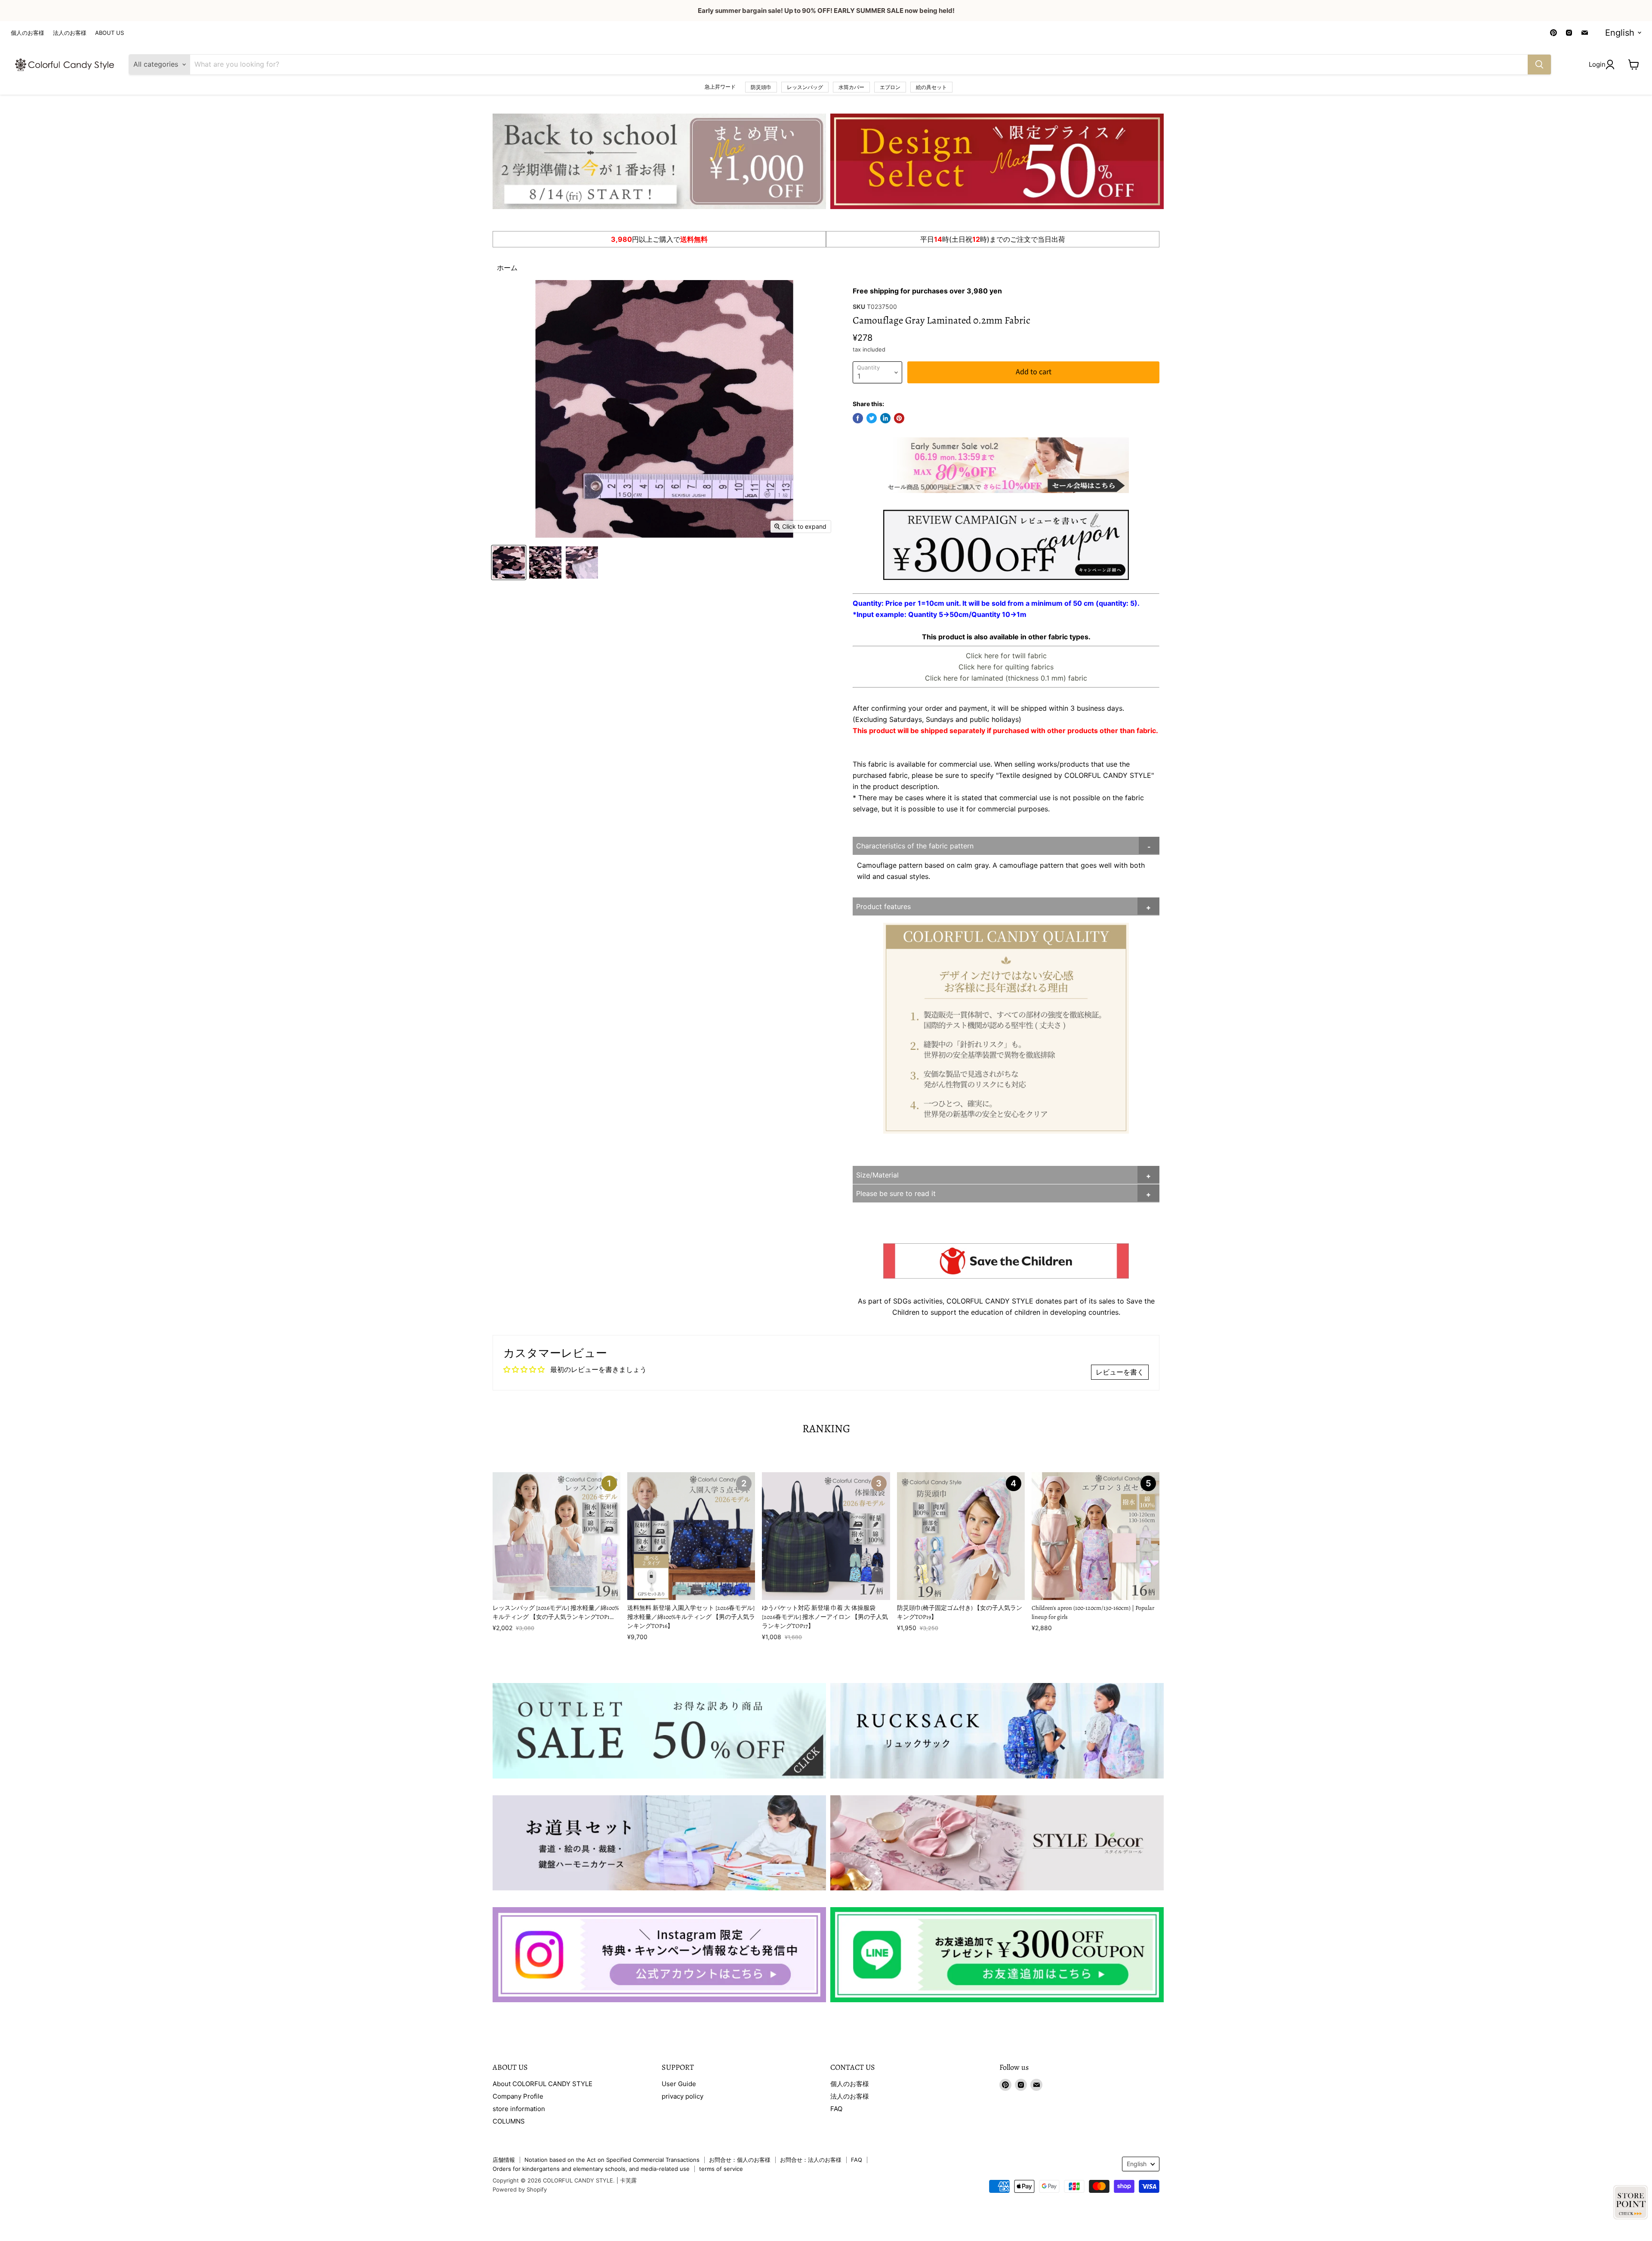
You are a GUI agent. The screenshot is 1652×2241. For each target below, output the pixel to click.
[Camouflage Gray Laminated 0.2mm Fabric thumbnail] (509, 563)
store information (519, 2109)
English (1620, 33)
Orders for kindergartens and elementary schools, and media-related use (591, 2169)
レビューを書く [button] (1120, 1372)
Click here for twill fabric (1006, 656)
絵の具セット (931, 87)
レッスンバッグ (805, 87)
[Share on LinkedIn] (885, 418)
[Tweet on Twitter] (872, 418)
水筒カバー (851, 87)
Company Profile (518, 2096)
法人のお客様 (70, 33)
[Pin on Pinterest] (899, 418)
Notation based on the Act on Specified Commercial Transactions (612, 2160)
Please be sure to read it (896, 1193)
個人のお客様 (28, 33)
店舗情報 (504, 2160)
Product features (883, 906)
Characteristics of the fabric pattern (915, 846)
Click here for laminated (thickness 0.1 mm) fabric (1006, 678)
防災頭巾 (761, 87)
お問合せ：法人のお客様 (811, 2160)
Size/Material (877, 1175)
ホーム (507, 268)
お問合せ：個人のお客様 (740, 2160)
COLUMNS (509, 2121)
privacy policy (683, 2096)
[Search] (1539, 65)
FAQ (836, 2109)
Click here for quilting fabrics (1006, 667)
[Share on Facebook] (858, 418)
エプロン (890, 87)
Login (1597, 64)
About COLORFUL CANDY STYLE (542, 2084)
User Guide (679, 2084)
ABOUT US (109, 33)
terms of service (721, 2169)
